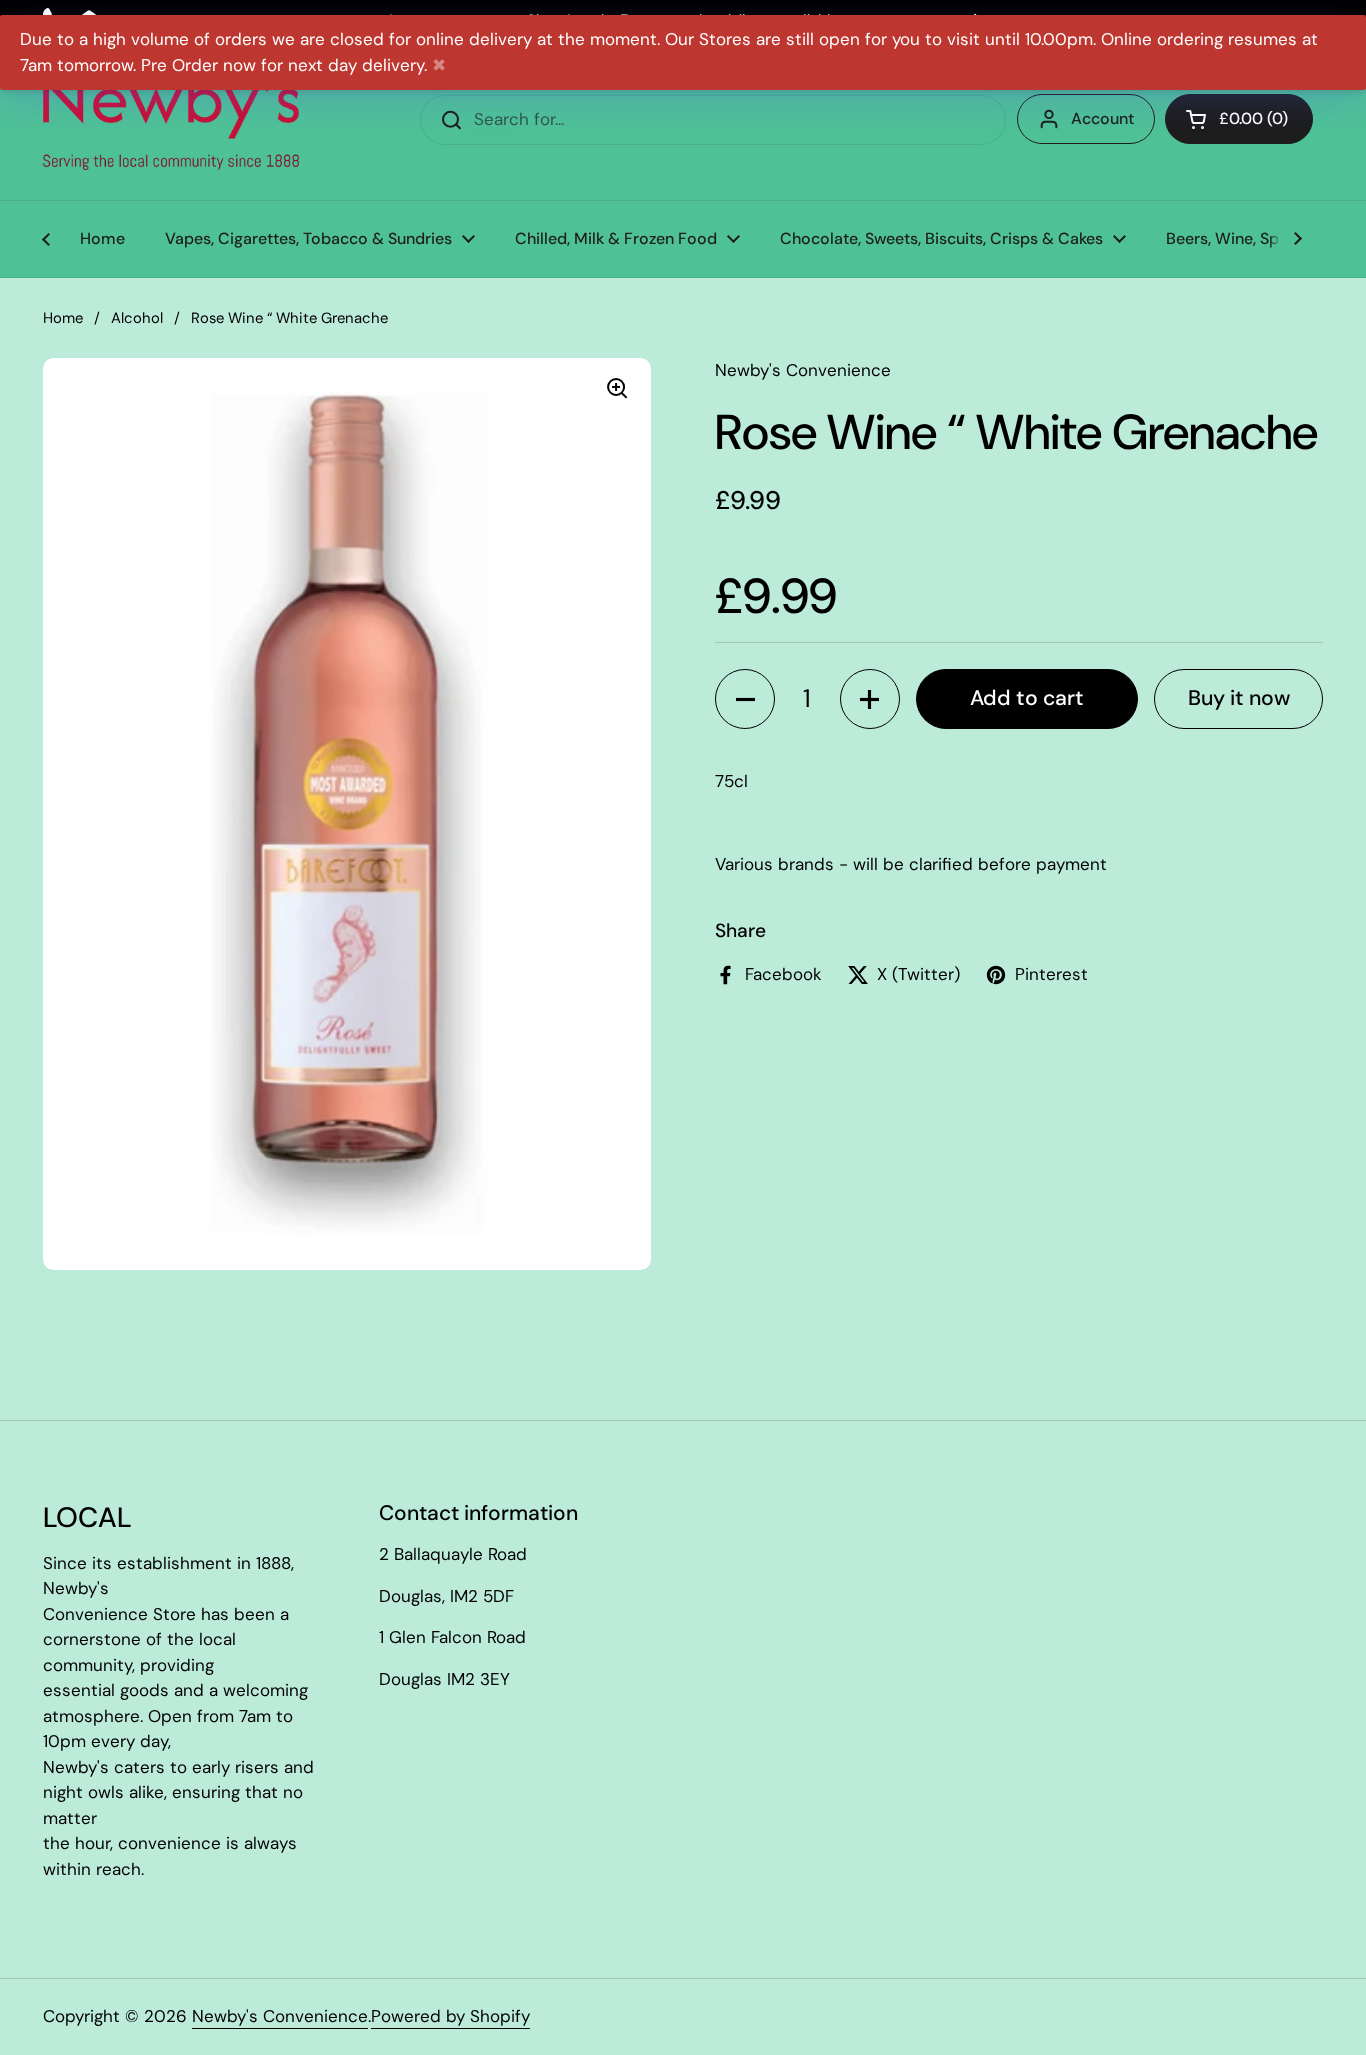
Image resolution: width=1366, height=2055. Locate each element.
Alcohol (137, 318)
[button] (745, 699)
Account (1102, 118)
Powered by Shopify (450, 2016)
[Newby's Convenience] (171, 120)
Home (63, 318)
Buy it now (1239, 698)
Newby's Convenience (280, 2016)
